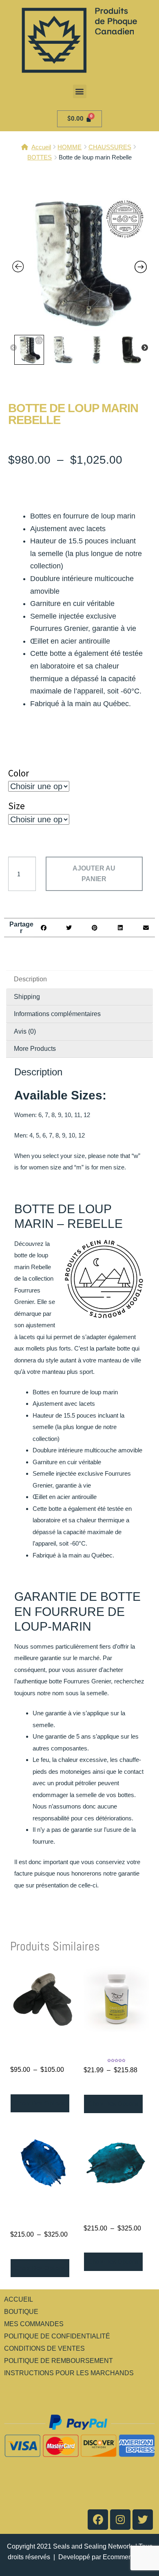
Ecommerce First (127, 2557)
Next (145, 348)
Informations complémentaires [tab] (57, 1014)
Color (19, 773)
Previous (13, 348)
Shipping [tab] (27, 997)
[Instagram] (120, 2520)
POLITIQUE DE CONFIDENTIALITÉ (57, 2336)
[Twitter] (143, 2520)
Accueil (41, 147)
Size (17, 806)
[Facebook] (98, 2520)
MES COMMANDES (34, 2324)
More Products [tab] (35, 1049)
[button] (80, 91)
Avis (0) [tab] (25, 1031)
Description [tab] (30, 979)
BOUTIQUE (21, 2312)
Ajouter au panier (94, 874)
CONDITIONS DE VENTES (44, 2348)
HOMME (70, 147)
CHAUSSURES (110, 147)
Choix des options (40, 2103)
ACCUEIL (19, 2299)
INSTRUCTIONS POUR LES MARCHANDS (69, 2373)
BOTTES (40, 157)
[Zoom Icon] (79, 263)
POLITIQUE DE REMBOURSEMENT (59, 2361)
